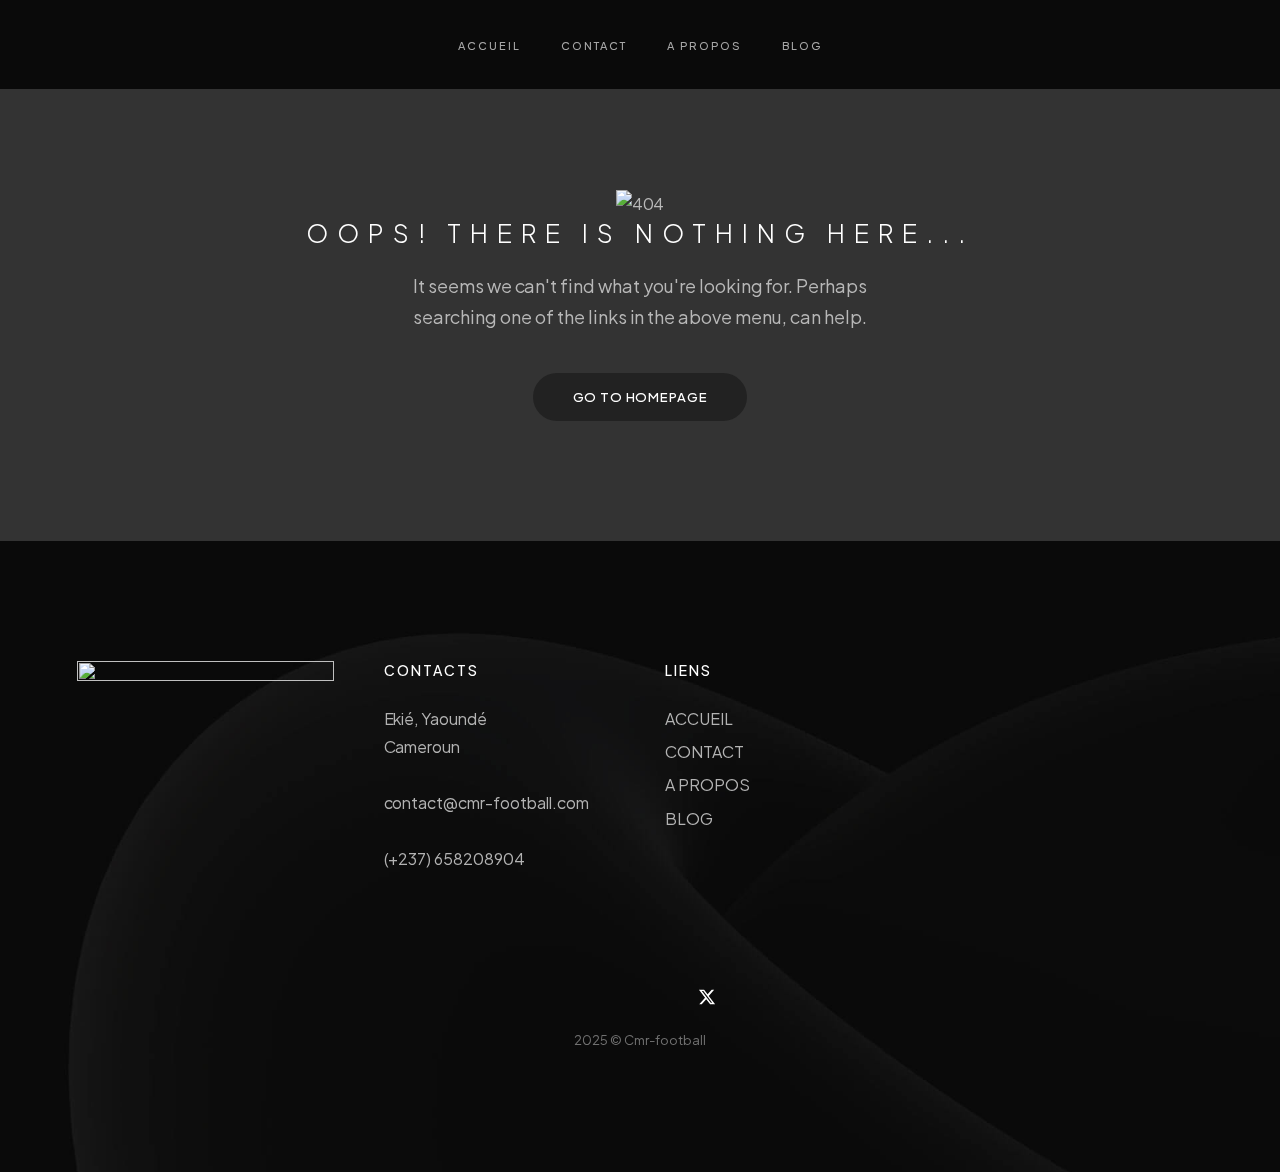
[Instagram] (573, 997)
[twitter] (707, 997)
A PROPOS (707, 784)
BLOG (689, 818)
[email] (662, 997)
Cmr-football (665, 1040)
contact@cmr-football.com (486, 802)
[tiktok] (617, 997)
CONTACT (704, 751)
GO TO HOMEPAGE (640, 397)
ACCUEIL (699, 718)
